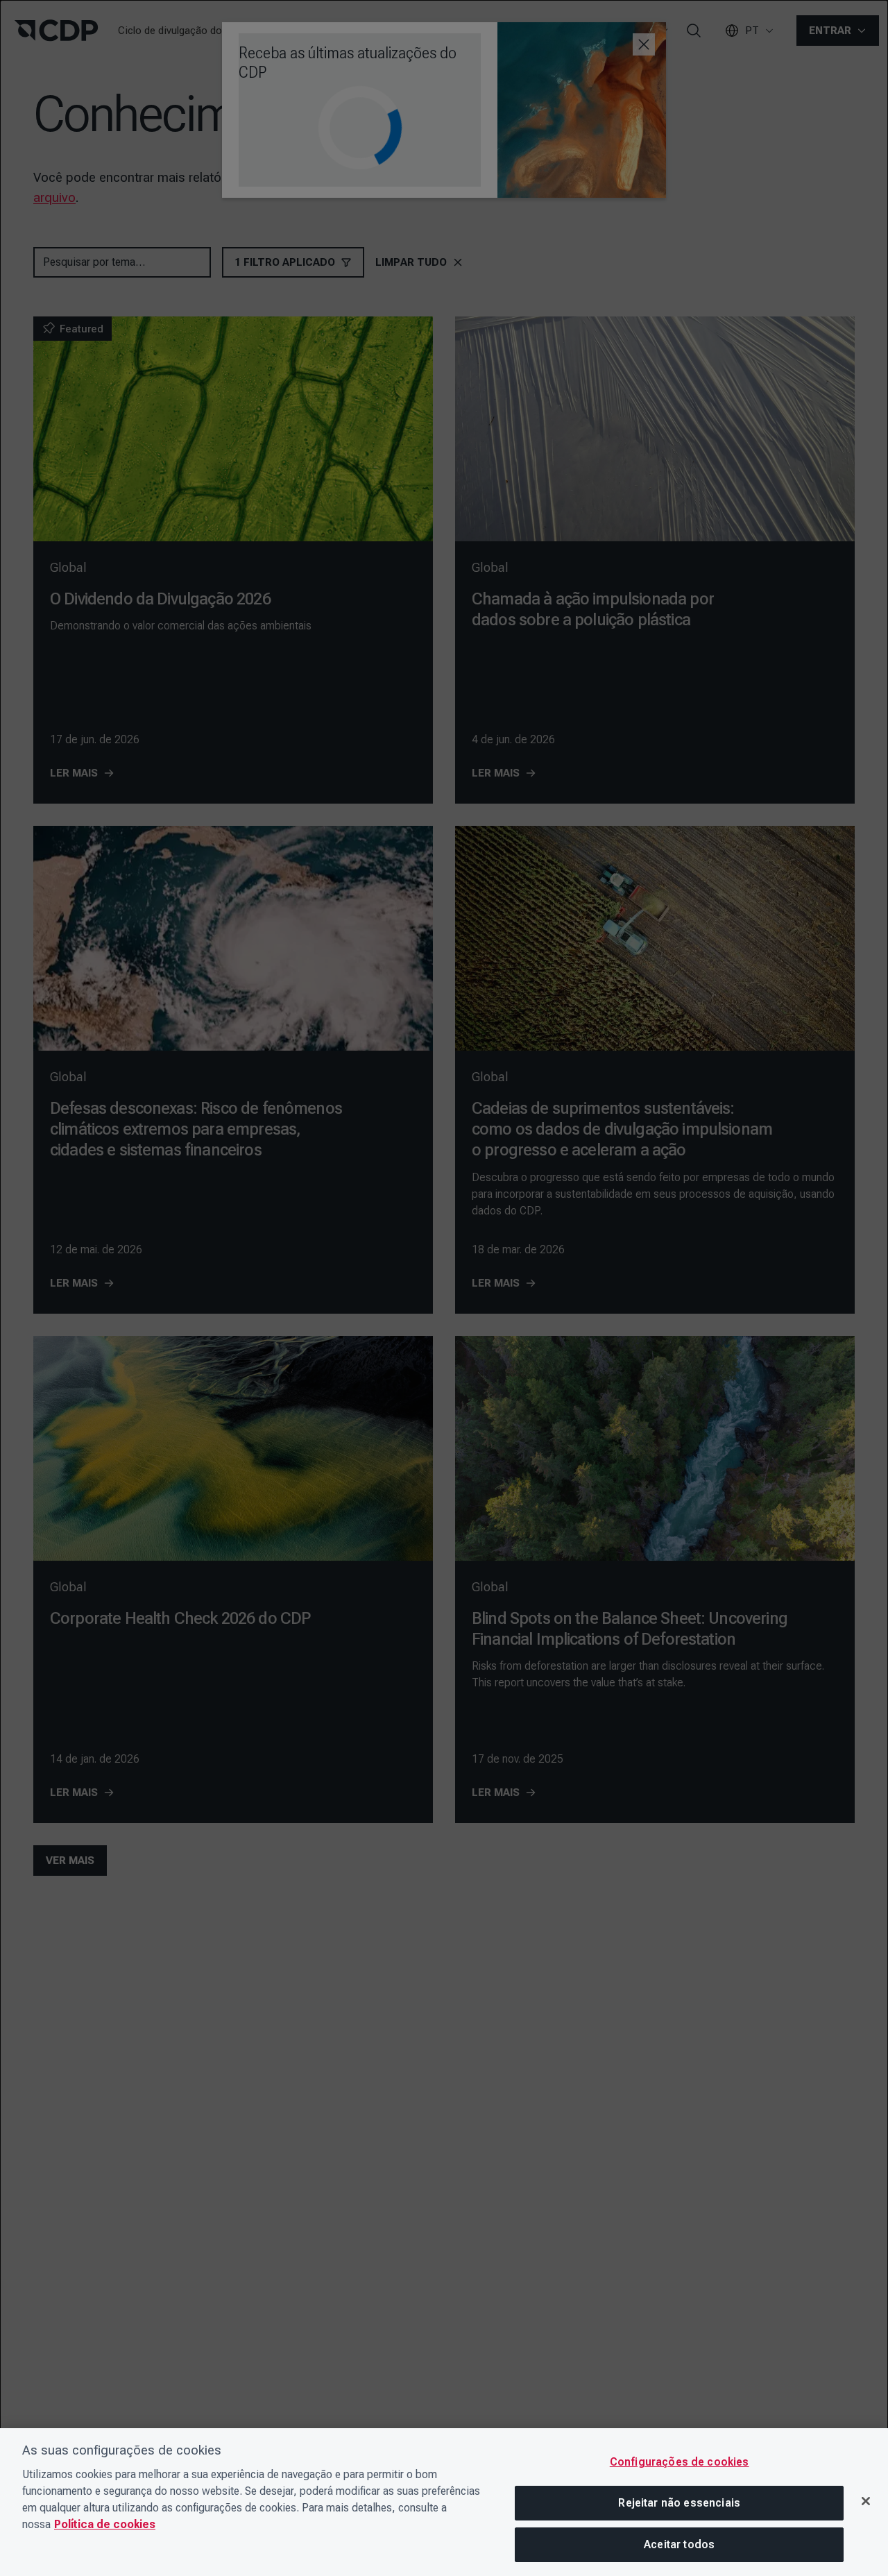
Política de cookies (105, 2524)
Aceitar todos (679, 2544)
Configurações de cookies (680, 2462)
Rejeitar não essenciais (679, 2503)
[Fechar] (866, 2501)
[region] (444, 2502)
